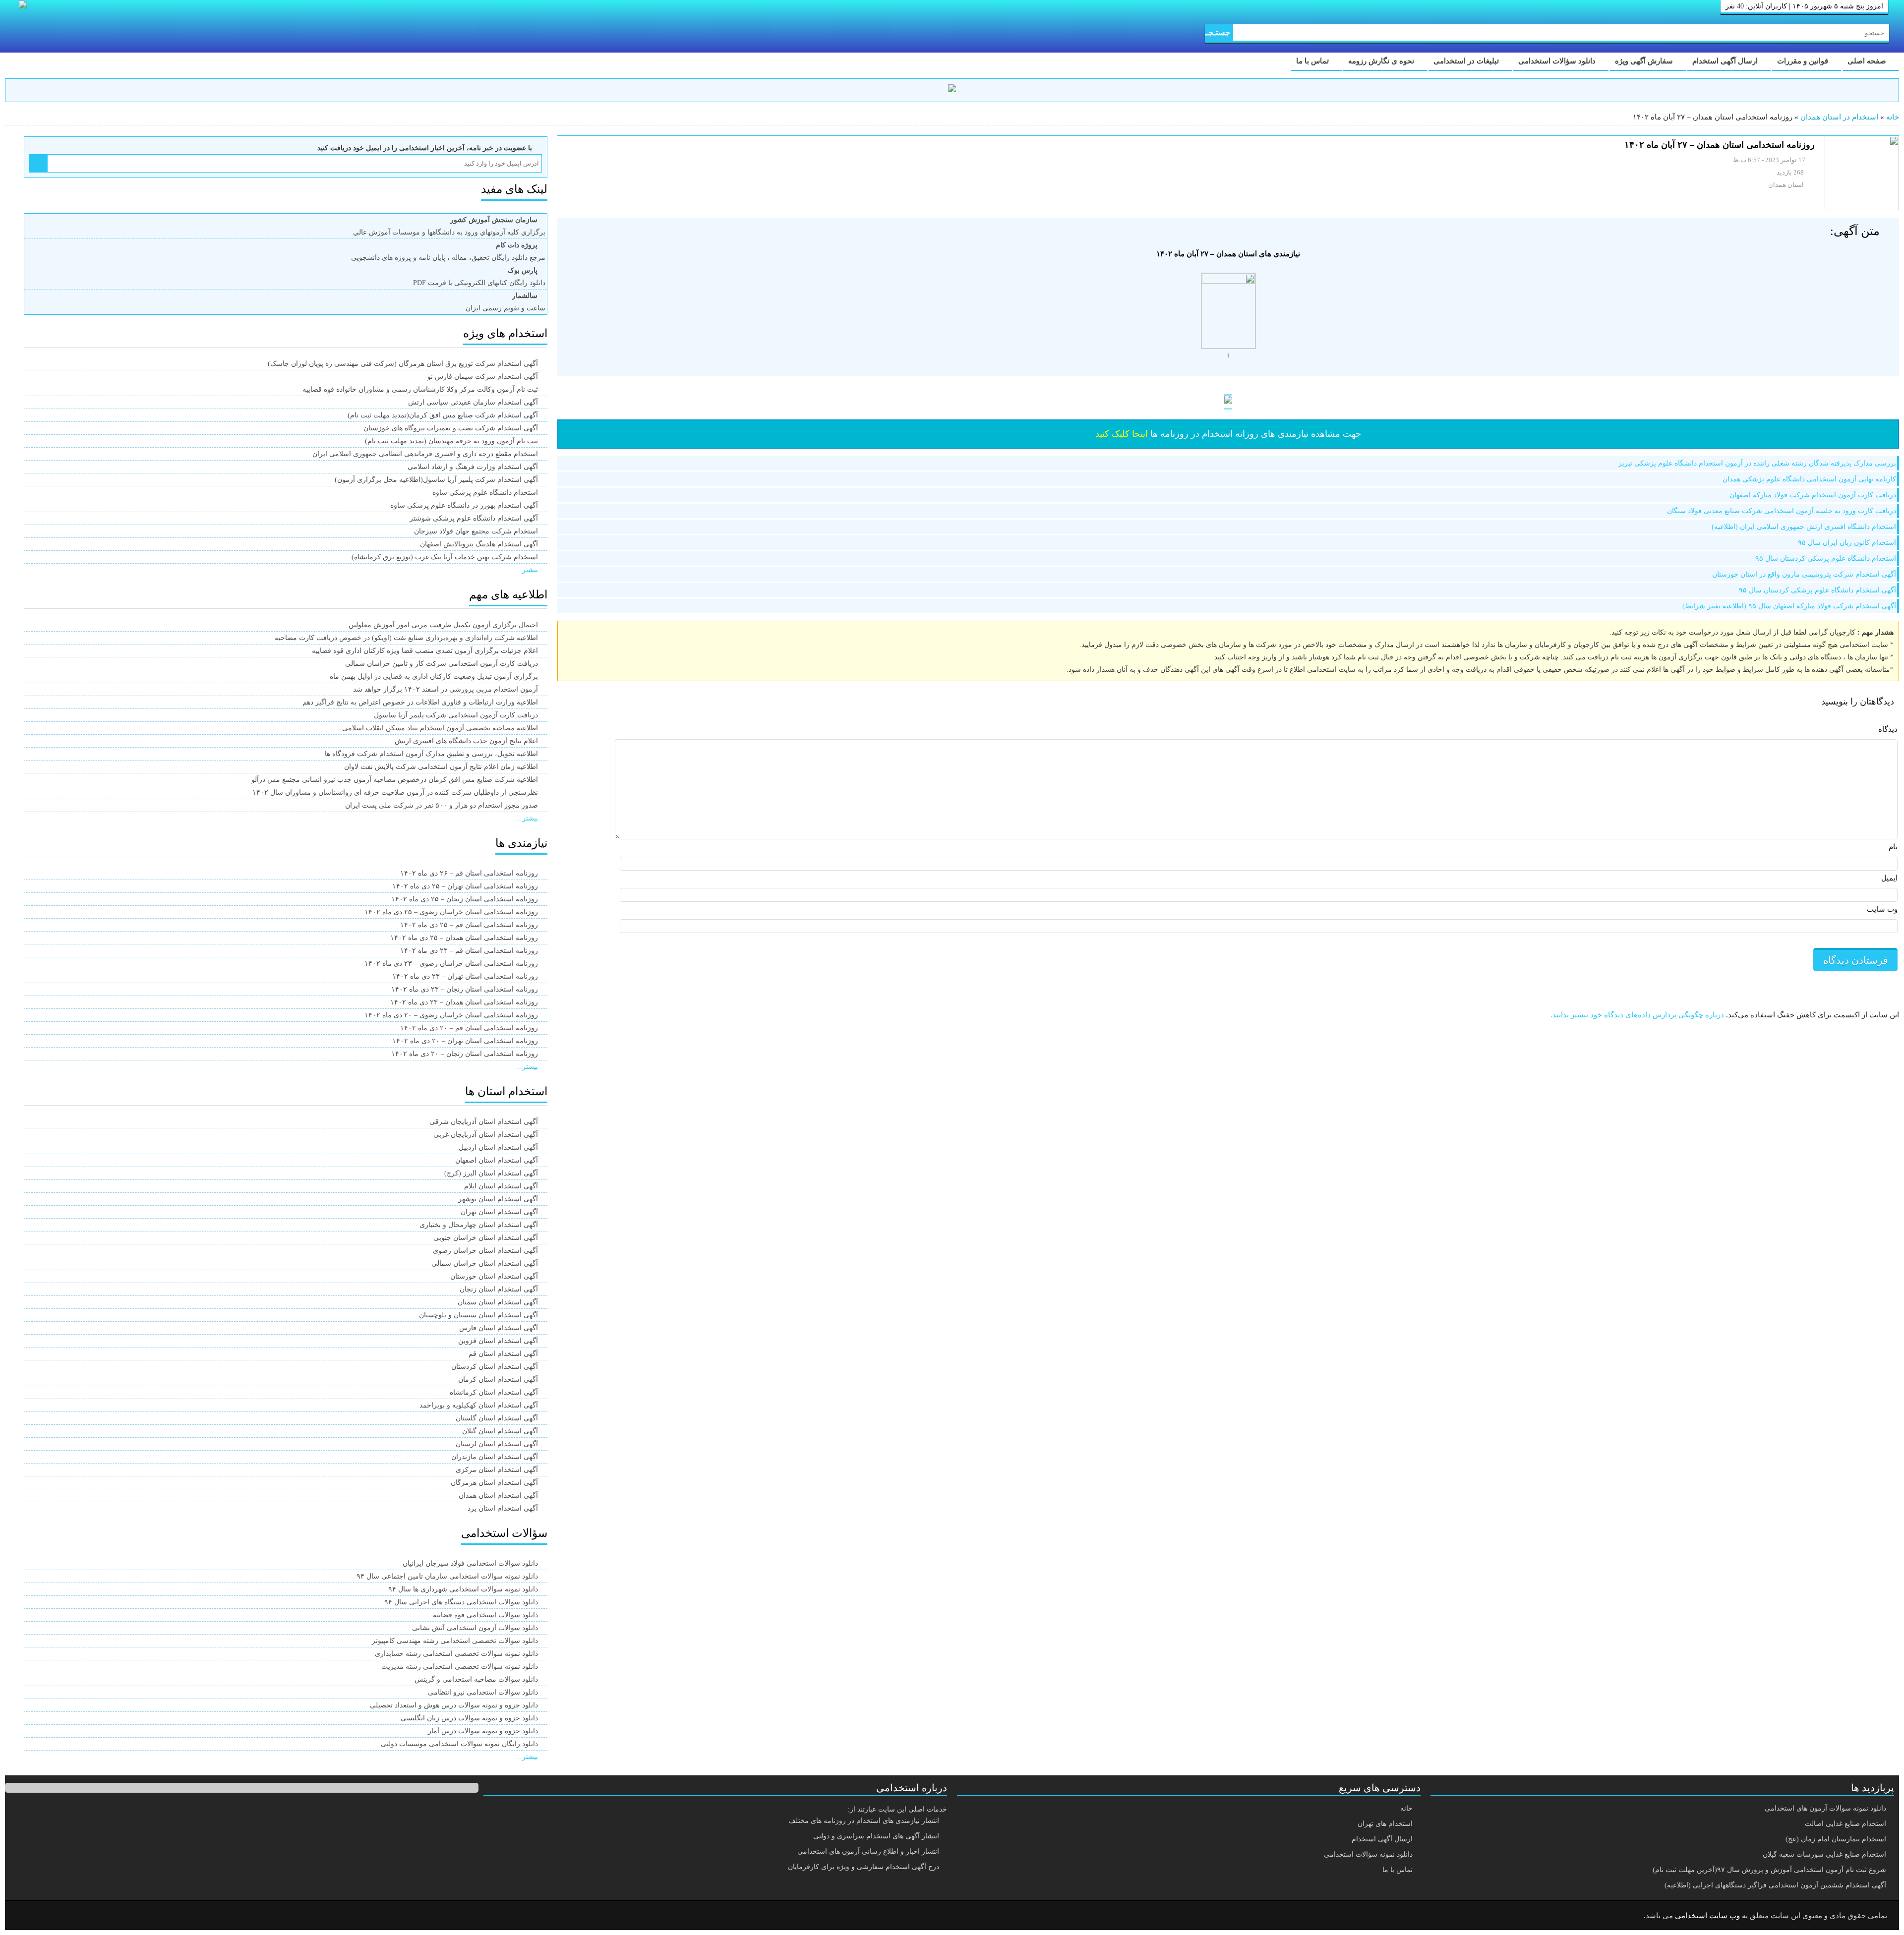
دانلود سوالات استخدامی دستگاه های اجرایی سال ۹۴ (461, 1602)
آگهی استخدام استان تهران (499, 1212)
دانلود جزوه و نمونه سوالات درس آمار (483, 1731)
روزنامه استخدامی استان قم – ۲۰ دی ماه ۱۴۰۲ (469, 1028)
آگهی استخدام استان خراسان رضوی (485, 1251)
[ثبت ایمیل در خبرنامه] (38, 163)
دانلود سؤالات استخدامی (1558, 61)
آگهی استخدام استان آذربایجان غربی (486, 1135)
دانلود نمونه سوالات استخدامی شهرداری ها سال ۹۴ (463, 1589)
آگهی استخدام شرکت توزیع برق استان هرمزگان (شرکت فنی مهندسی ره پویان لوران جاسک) (403, 364)
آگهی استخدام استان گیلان (500, 1431)
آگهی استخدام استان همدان (498, 1495)
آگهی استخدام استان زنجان (499, 1289)
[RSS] (27, 1916)
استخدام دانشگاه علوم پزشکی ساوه (485, 493)
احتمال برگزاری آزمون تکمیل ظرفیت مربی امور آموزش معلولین (443, 625)
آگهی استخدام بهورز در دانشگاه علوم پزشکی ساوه (464, 505)
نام (1893, 847)
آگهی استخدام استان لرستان (497, 1444)
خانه (1893, 117)
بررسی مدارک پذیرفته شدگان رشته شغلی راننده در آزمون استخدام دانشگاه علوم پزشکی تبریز (1757, 463)
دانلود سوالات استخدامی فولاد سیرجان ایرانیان (470, 1563)
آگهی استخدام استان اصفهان (497, 1160)
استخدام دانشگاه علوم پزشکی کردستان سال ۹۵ (1826, 558)
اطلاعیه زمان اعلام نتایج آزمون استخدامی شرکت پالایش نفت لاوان (441, 767)
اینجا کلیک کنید (1122, 434)
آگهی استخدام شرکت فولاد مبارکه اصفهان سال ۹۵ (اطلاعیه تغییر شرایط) (1789, 606)
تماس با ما (1313, 61)
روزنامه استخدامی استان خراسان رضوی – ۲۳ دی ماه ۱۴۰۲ (451, 964)
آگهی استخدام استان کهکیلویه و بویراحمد (479, 1405)
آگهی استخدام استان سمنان (498, 1302)
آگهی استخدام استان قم (503, 1354)
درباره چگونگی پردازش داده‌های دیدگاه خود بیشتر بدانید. (1637, 1015)
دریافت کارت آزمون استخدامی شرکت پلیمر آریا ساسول (456, 715)
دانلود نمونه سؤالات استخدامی (1368, 1854)
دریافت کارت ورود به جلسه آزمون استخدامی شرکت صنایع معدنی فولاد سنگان (1782, 511)
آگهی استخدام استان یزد (503, 1508)
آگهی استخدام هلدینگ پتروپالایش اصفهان (479, 544)
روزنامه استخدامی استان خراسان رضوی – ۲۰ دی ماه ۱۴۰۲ (451, 1015)
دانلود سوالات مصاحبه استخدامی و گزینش (476, 1679)
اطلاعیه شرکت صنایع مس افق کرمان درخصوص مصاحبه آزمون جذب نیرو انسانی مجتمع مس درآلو (395, 780)
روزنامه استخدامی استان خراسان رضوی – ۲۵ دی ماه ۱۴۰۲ (451, 912)
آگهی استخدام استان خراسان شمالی (485, 1263)
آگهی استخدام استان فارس (499, 1328)
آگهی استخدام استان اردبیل (498, 1147)
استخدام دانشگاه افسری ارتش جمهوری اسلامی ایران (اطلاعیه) (1804, 527)
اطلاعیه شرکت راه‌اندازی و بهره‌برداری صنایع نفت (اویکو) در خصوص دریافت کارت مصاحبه (406, 638)
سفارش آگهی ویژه (1645, 61)
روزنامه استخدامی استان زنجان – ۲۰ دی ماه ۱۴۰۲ (465, 1054)
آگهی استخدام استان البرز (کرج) (491, 1173)
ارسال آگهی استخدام (1726, 61)
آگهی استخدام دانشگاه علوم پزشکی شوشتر (474, 518)
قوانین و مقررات (1804, 61)
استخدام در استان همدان (1839, 117)
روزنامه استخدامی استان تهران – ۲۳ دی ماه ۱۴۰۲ (465, 976)
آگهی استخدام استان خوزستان (494, 1276)
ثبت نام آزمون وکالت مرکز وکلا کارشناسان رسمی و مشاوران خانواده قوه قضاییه (420, 389)
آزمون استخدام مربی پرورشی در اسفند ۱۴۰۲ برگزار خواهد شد (446, 689)
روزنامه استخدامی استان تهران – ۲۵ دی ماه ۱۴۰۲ (465, 886)
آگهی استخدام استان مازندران (495, 1457)
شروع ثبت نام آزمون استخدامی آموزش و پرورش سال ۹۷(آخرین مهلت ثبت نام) (1769, 1870)
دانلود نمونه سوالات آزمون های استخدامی (1825, 1808)
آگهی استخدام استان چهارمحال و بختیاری (479, 1225)
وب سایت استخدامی (1707, 1916)
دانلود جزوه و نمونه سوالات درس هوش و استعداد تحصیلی (454, 1705)
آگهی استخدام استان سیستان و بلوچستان (478, 1315)
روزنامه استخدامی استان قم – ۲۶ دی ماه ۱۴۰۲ (469, 873)
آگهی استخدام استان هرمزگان (494, 1483)
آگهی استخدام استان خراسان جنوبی (486, 1238)
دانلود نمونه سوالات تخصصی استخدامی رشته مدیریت (460, 1667)
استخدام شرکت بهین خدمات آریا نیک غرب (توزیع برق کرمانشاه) (445, 557)
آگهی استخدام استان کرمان (498, 1379)
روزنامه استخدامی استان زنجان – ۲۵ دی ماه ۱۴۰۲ (465, 899)
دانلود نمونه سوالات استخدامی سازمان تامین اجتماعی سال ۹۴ (447, 1576)
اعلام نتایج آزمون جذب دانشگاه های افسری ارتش (466, 741)
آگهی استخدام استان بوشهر (498, 1199)
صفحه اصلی (1868, 61)
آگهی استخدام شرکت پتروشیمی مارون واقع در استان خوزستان (1804, 574)
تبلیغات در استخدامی (1467, 61)
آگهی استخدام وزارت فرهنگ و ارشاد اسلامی (473, 467)
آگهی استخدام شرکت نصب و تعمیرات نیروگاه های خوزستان (451, 428)
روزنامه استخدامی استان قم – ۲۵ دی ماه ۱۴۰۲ (469, 925)
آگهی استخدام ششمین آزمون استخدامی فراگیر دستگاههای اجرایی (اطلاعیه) (1775, 1885)
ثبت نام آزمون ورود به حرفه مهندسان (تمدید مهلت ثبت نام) (451, 441)
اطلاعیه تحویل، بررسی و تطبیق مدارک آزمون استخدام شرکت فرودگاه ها (431, 754)
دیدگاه (1888, 729)
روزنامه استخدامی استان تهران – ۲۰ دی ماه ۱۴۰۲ (465, 1041)
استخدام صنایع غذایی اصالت (1845, 1824)
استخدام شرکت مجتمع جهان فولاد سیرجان (476, 531)
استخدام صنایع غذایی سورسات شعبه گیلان (1824, 1854)
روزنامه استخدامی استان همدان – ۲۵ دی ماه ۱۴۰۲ (464, 938)
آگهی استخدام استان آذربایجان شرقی (484, 1122)
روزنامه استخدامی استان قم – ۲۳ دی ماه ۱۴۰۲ (469, 951)
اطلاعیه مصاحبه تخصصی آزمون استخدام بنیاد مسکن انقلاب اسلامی (440, 728)
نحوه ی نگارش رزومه (1382, 61)
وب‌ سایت (1882, 909)
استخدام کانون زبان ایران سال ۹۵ (1847, 543)
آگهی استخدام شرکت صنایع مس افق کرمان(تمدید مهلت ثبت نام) (443, 415)
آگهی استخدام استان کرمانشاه (494, 1392)
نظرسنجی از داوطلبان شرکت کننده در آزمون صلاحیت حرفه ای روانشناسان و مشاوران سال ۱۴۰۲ (395, 792)
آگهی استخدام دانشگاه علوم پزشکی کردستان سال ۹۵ (1817, 590)
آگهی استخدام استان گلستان (497, 1418)
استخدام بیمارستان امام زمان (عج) (1836, 1839)
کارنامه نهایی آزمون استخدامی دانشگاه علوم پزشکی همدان (1809, 479)
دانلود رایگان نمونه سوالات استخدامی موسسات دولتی (459, 1744)
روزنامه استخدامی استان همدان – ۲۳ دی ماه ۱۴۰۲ (464, 1002)
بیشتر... (527, 570)
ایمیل (1889, 878)
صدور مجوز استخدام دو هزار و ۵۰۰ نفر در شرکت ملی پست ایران (442, 805)
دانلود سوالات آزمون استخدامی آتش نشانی (475, 1628)
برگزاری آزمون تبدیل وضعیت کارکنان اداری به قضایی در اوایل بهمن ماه (434, 676)
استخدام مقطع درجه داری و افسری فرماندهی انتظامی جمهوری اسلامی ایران (425, 454)
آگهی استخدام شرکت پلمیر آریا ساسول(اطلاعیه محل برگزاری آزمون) (436, 480)
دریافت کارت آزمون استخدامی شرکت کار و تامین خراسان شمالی (442, 664)
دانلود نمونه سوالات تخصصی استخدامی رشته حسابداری (456, 1654)
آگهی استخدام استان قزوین (498, 1341)
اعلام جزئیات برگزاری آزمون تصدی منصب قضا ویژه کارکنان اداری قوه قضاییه (425, 651)
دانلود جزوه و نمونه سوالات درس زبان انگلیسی (469, 1718)
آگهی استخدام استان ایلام (501, 1186)
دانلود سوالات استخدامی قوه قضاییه (485, 1615)
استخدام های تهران (1385, 1824)
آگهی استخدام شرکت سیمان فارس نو (483, 377)
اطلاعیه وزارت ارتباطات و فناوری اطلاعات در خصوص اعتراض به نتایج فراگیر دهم (420, 702)
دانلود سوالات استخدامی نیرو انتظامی (483, 1692)
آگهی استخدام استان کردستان (495, 1367)
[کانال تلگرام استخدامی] (952, 90)
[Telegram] (52, 1916)
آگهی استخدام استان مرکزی (497, 1470)
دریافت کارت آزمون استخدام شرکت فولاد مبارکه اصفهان (1813, 495)
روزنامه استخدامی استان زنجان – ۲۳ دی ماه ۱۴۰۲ (465, 989)
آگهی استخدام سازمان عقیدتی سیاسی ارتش (473, 402)
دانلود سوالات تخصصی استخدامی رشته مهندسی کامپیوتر (455, 1641)
